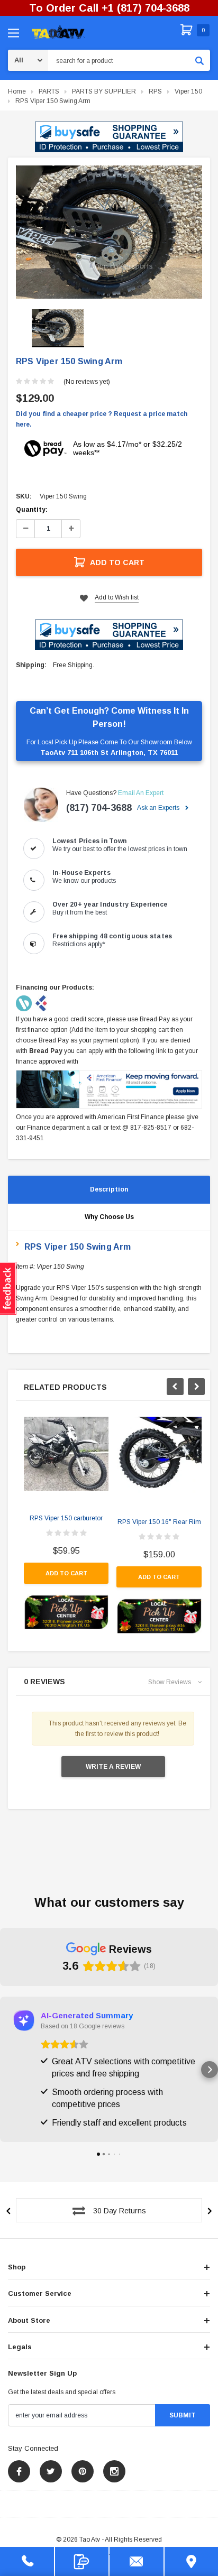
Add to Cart (117, 562)
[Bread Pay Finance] (25, 1003)
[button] (109, 137)
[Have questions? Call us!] (27, 2561)
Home (17, 91)
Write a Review (113, 1767)
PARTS (49, 91)
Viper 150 (188, 91)
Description (109, 1189)
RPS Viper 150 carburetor (66, 1518)
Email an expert (141, 793)
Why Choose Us (109, 1217)
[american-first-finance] (41, 1003)
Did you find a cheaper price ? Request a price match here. (102, 419)
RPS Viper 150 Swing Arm (53, 101)
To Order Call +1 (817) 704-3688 (109, 8)
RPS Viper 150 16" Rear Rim (159, 1522)
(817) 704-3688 (99, 808)
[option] (109, 232)
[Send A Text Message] (82, 2561)
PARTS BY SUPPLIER (104, 91)
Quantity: (32, 510)
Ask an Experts (159, 808)
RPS (155, 91)
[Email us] (137, 2561)
